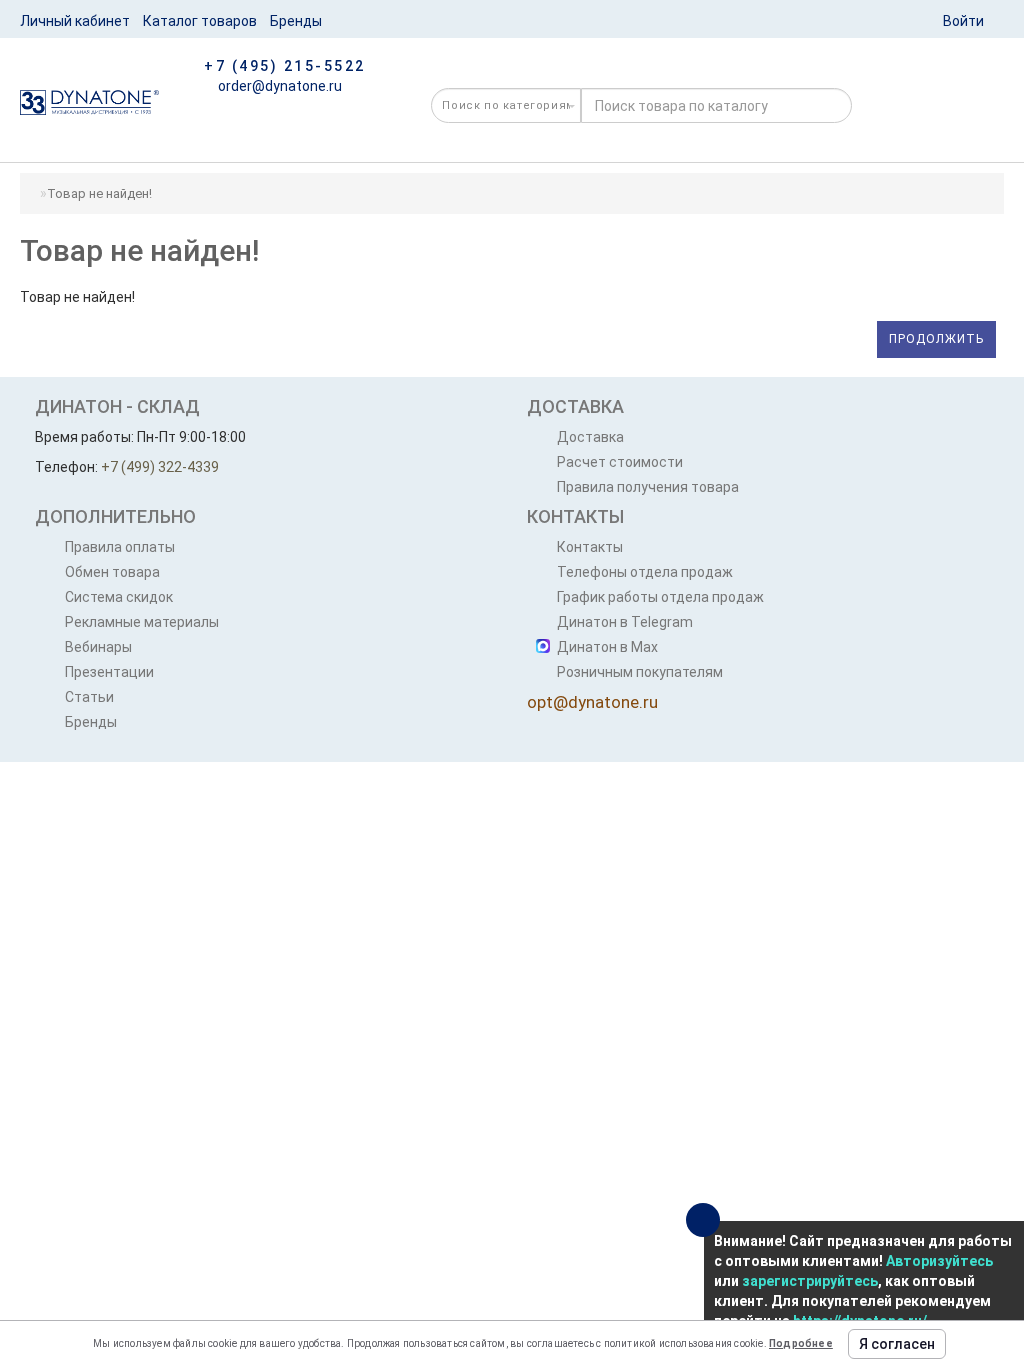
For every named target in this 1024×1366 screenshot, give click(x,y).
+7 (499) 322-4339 (160, 467)
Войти (963, 21)
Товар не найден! (99, 193)
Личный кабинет (75, 21)
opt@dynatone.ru (592, 702)
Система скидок (119, 597)
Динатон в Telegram (625, 622)
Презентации (109, 672)
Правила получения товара (648, 487)
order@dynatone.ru (278, 86)
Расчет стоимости (620, 462)
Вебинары (98, 647)
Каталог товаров (200, 21)
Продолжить (936, 339)
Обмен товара (112, 572)
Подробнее (801, 1343)
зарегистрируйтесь (810, 1281)
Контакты (590, 547)
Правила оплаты (120, 547)
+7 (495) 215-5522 (285, 66)
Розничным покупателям (640, 672)
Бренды (296, 21)
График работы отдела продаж (660, 597)
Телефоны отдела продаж (645, 572)
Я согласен (897, 1344)
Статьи (89, 697)
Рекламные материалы (142, 622)
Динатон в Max (607, 647)
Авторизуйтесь (939, 1261)
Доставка (590, 437)
